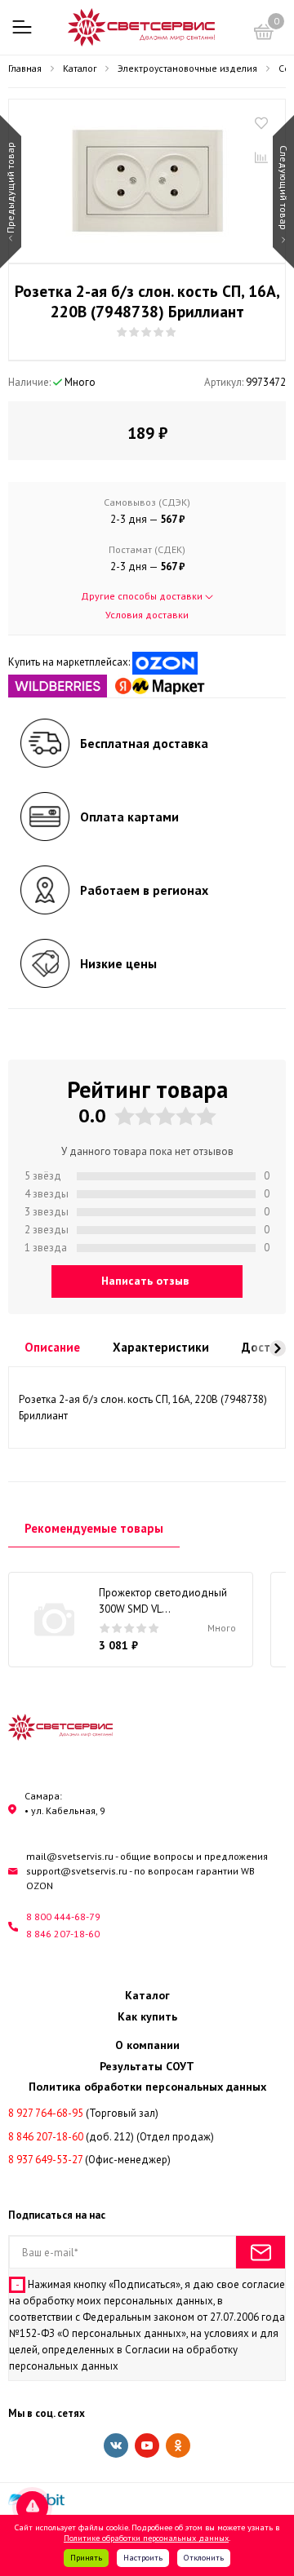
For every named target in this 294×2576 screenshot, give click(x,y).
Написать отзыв (145, 1281)
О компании (147, 2045)
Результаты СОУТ (147, 2066)
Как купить (147, 2016)
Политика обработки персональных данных (147, 2087)
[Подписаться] (261, 2252)
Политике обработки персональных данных (146, 2538)
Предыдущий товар (10, 188)
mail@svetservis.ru (70, 1856)
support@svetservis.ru (77, 1871)
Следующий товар (284, 188)
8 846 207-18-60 (63, 1934)
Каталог (147, 1995)
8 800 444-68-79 (63, 1917)
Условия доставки (147, 615)
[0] (264, 34)
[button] (278, 1348)
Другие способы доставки (143, 596)
